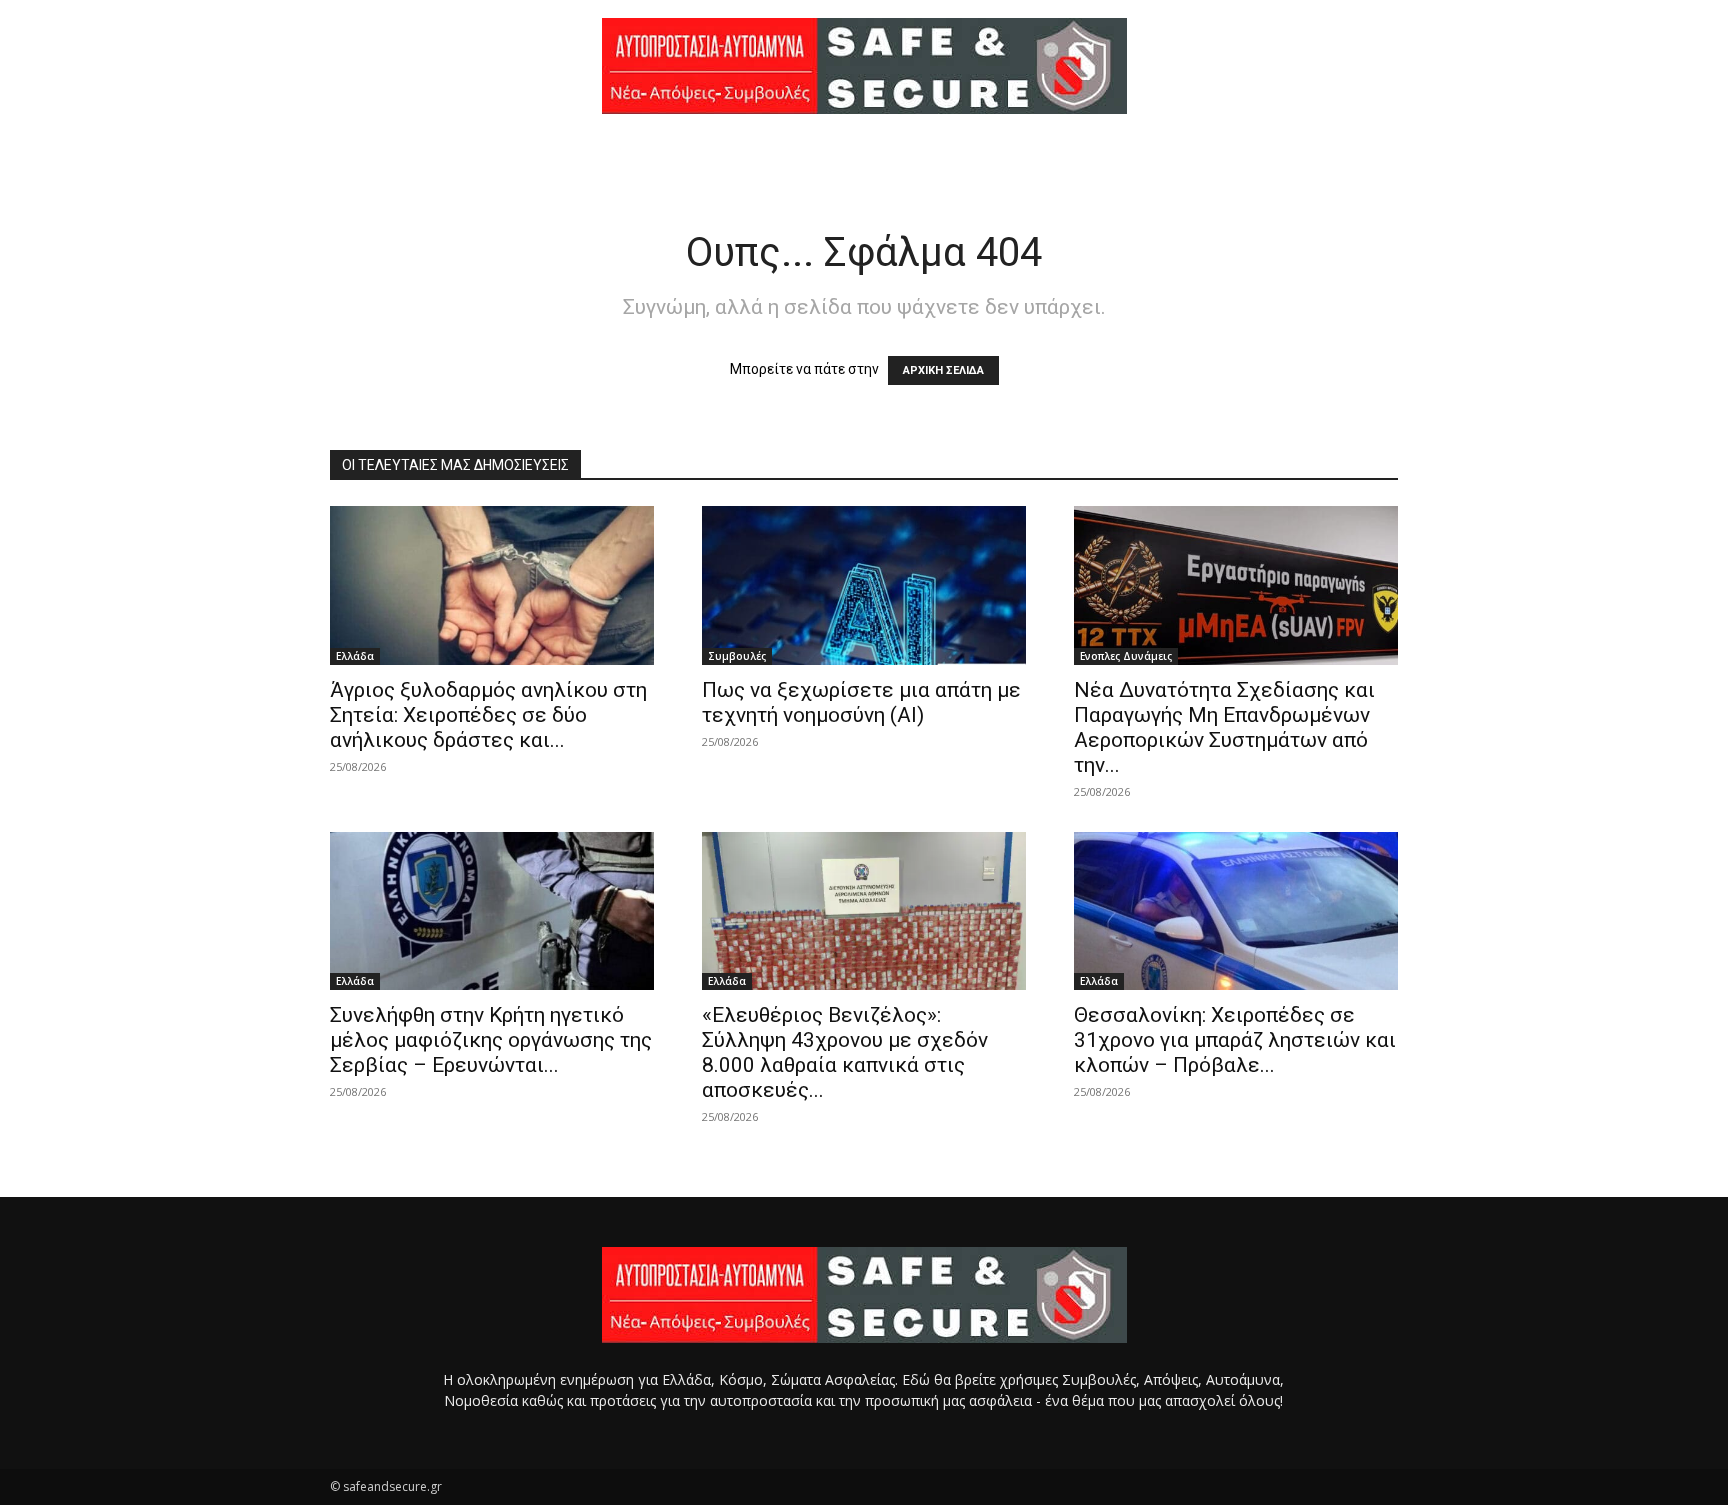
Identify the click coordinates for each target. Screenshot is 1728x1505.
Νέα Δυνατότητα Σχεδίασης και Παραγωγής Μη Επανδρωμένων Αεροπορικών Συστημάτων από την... (1224, 727)
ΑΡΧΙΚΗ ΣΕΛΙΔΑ (943, 370)
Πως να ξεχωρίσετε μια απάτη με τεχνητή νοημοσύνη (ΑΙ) (861, 702)
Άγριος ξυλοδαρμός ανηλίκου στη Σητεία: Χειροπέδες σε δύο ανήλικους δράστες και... (488, 715)
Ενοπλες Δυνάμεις (1126, 656)
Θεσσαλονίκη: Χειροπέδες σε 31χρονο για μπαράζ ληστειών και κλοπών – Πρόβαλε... (1235, 1040)
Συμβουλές (737, 656)
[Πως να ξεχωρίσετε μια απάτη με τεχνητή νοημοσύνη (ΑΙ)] (864, 585)
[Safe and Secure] (864, 66)
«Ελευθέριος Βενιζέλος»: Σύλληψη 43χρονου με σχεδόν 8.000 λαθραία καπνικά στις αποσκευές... (845, 1052)
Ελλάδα (355, 656)
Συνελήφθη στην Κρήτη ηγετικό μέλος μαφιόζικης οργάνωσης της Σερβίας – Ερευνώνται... (491, 1040)
